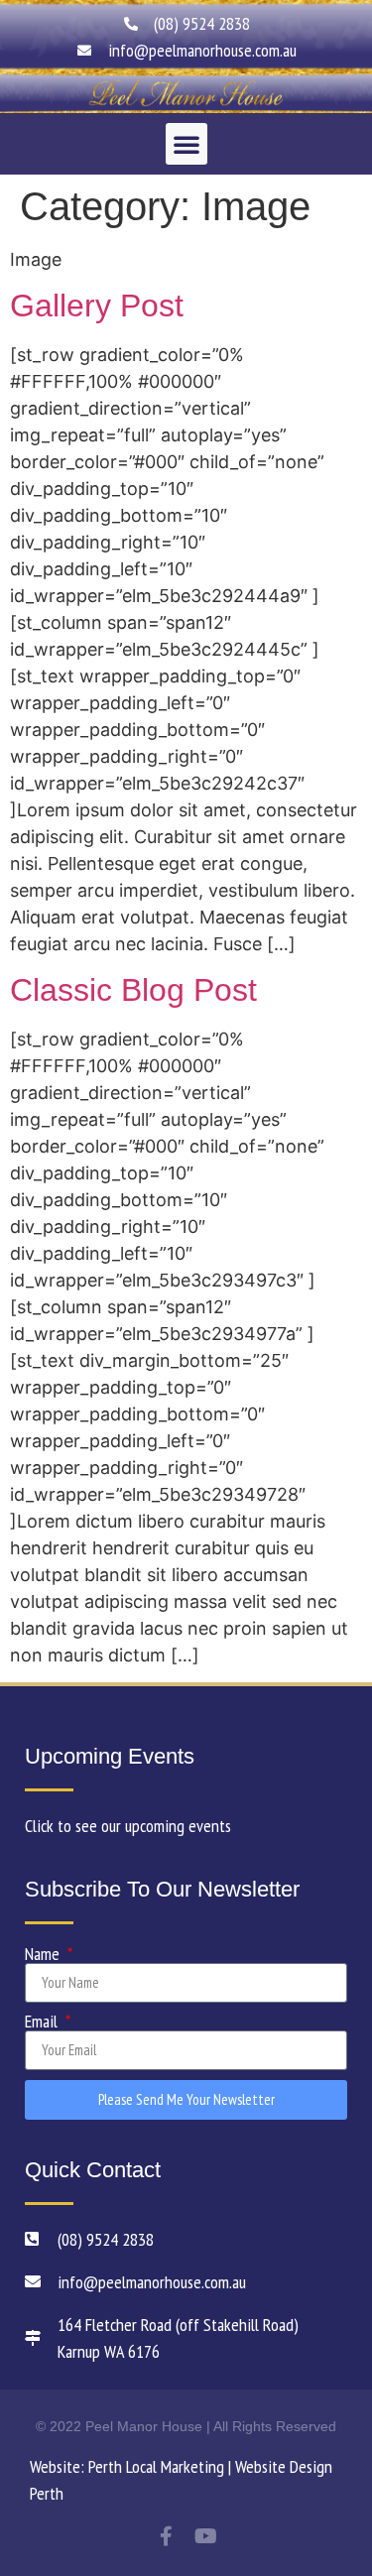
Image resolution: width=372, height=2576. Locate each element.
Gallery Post (97, 306)
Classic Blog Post (133, 990)
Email (43, 2022)
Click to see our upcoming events (128, 1826)
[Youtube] (206, 2536)
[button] (186, 144)
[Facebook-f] (167, 2536)
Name (44, 1954)
